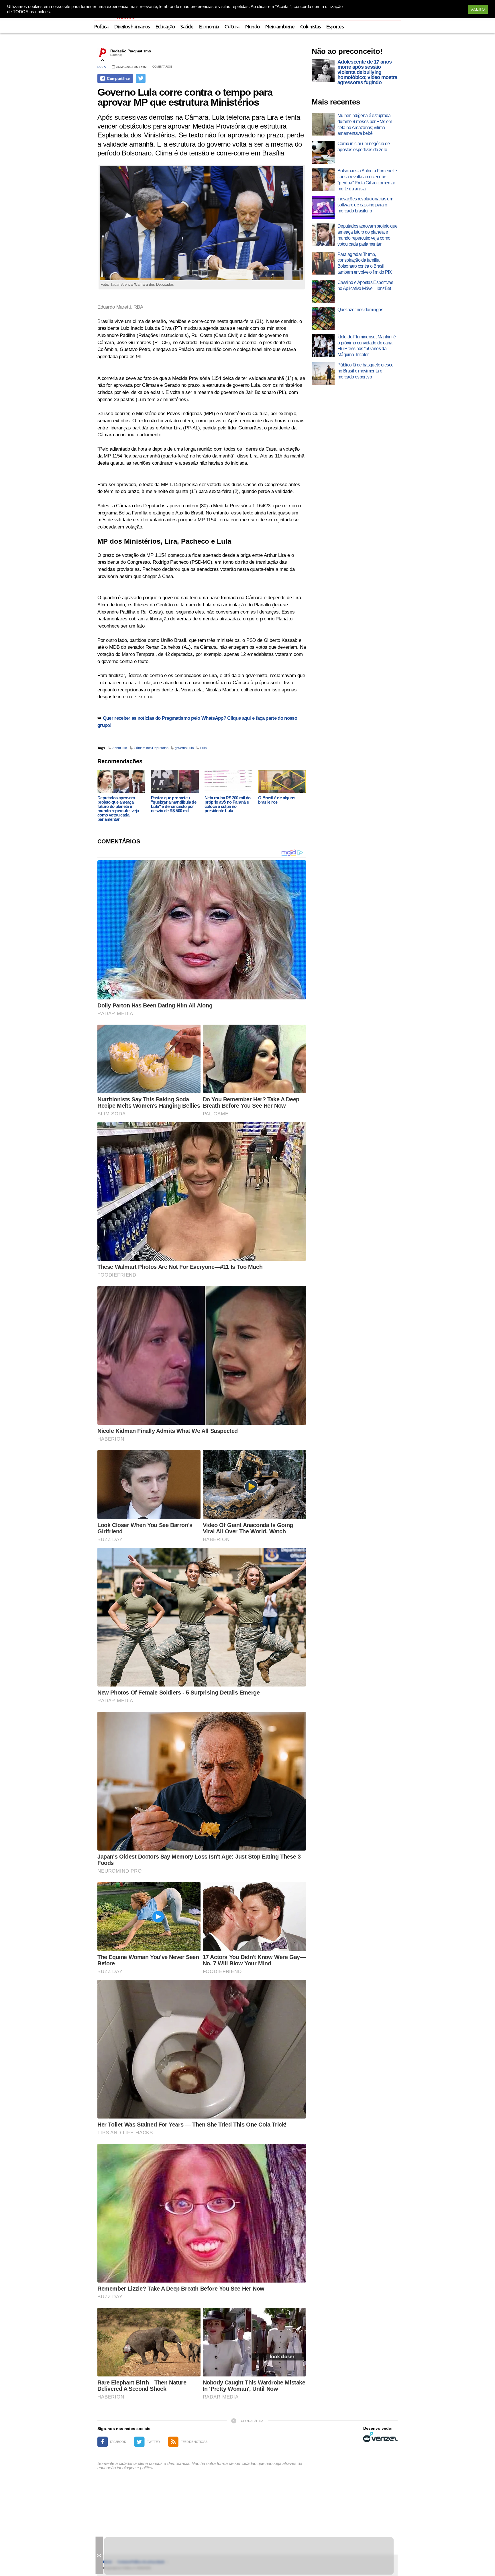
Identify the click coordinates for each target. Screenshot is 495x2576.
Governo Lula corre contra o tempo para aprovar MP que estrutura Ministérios (185, 97)
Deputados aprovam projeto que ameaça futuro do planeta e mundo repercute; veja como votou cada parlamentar (118, 808)
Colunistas (310, 27)
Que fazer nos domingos (360, 310)
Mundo (253, 27)
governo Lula (184, 748)
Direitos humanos (132, 27)
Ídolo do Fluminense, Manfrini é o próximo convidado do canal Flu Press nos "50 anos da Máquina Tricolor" (367, 346)
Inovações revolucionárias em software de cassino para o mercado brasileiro (365, 205)
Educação (165, 27)
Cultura (232, 27)
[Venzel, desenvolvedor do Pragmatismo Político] (380, 2437)
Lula (102, 67)
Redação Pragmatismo (131, 51)
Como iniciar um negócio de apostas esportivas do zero (364, 147)
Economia (209, 27)
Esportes (335, 27)
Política (101, 27)
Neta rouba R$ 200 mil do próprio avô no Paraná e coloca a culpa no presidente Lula (228, 804)
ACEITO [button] (478, 9)
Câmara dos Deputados (151, 748)
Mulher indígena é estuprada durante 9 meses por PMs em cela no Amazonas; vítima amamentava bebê (365, 124)
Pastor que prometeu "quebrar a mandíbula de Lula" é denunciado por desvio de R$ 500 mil (174, 804)
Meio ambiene (280, 27)
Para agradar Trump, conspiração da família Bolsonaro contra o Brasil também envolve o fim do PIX (365, 263)
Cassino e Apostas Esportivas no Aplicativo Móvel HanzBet (365, 285)
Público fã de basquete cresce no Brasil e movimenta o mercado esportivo (365, 371)
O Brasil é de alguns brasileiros (277, 800)
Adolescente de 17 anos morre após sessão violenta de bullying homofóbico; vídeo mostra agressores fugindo (367, 72)
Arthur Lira (120, 748)
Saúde (187, 27)
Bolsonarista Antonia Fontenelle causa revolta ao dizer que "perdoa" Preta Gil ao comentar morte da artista (367, 180)
